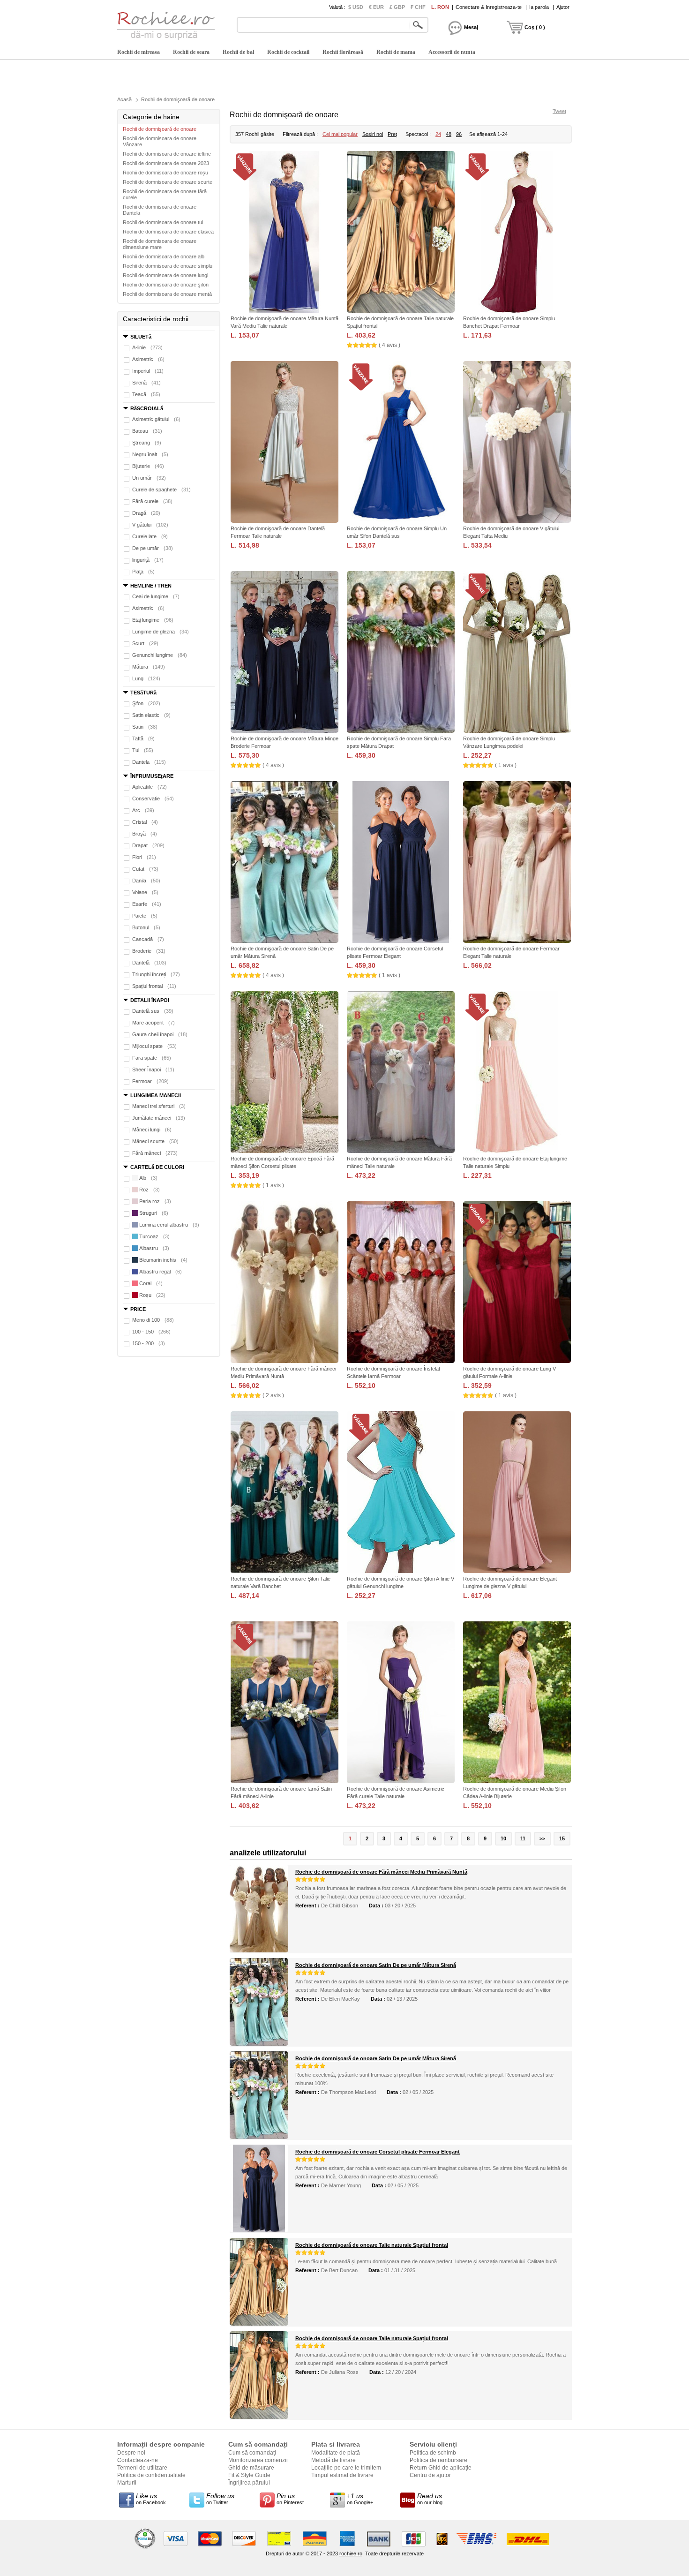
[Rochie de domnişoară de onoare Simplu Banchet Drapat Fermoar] (517, 233)
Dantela (149, 762)
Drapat (148, 845)
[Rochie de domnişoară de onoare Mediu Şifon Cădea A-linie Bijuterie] (517, 1703)
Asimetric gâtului (156, 419)
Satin (145, 727)
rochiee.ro (351, 2553)
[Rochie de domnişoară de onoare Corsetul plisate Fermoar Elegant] (401, 863)
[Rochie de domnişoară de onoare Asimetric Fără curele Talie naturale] (401, 1703)
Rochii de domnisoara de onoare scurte (168, 182)
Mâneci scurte (155, 1141)
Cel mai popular (340, 134)
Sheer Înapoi (153, 1070)
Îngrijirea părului (249, 2483)
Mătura (149, 667)
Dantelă (149, 963)
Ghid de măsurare (251, 2468)
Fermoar (150, 1081)
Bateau (147, 431)
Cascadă (148, 939)
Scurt (145, 643)
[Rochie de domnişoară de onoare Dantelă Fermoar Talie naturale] (285, 443)
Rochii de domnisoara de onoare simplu (168, 266)
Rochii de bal (238, 52)
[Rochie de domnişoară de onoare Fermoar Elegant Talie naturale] (517, 863)
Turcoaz (154, 1236)
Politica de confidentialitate (151, 2475)
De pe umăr (153, 548)
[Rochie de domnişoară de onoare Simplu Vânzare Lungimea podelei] (517, 653)
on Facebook (151, 2499)
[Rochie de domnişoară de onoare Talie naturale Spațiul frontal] (401, 233)
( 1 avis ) (506, 765)
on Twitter (220, 2499)
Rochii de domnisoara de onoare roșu (165, 173)
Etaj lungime (153, 620)
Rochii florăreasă (343, 52)
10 (503, 1838)
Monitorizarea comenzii (258, 2460)
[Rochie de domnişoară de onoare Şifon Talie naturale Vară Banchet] (285, 1493)
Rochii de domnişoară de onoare (178, 99)
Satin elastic (151, 715)
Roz (150, 1190)
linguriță (148, 560)
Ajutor (563, 7)
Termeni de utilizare (142, 2468)
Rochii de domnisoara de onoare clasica (168, 232)
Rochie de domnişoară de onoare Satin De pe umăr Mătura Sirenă (376, 1965)
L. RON (440, 7)
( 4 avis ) (389, 345)
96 (459, 134)
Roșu (152, 1295)
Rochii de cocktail (288, 52)
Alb (148, 1178)
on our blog (430, 2499)
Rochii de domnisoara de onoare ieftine (167, 154)
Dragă (146, 513)
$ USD (356, 7)
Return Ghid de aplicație (441, 2468)
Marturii (127, 2483)
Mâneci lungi (152, 1130)
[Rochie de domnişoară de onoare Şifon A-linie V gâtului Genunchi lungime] (401, 1493)
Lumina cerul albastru (169, 1225)
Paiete (145, 916)
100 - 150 (151, 1332)
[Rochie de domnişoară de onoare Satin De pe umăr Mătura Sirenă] (285, 863)
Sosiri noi (373, 134)
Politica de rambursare (438, 2460)
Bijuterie (148, 466)
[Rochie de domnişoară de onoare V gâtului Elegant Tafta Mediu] (517, 443)
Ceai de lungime (156, 596)
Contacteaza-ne (138, 2460)
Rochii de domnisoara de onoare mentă (167, 294)
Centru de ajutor (430, 2475)
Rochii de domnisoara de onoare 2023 (166, 163)
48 (449, 134)
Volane (145, 892)
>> (542, 1838)
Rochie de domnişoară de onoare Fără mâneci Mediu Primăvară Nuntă (381, 1872)
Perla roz (155, 1201)
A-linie (147, 347)
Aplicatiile (150, 787)
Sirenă (146, 383)
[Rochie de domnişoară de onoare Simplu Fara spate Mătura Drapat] (401, 653)
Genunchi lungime (160, 655)
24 (438, 134)
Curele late (150, 536)
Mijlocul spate (154, 1046)
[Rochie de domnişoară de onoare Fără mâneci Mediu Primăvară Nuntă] (285, 1283)
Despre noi (131, 2453)
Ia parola (539, 7)
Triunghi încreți (156, 974)
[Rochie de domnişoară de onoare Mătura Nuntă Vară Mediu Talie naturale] (285, 233)
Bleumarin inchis (163, 1260)
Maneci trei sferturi (159, 1106)
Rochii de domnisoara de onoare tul (163, 222)
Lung (146, 678)
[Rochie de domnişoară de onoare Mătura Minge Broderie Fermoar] (285, 653)
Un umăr (149, 478)
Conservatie (153, 798)
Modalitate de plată (336, 2453)
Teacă (146, 394)
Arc (143, 810)
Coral (151, 1283)
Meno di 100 (153, 1320)
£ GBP (397, 7)
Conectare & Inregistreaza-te (489, 7)
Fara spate (152, 1058)
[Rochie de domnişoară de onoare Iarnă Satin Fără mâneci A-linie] (285, 1703)
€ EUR (376, 7)
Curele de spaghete (161, 490)
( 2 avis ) (273, 1395)
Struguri (154, 1213)
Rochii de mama (396, 52)
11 (523, 1838)
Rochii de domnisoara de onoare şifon (166, 285)
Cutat (145, 869)
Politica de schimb (433, 2453)
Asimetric (148, 359)
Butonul (146, 927)
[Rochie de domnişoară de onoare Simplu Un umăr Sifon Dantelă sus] (401, 443)
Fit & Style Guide (249, 2475)
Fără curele (152, 501)
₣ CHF (418, 7)
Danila (146, 881)
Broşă (145, 834)
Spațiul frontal (154, 986)
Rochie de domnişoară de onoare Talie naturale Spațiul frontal (372, 2245)
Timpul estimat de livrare (342, 2475)
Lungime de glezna (161, 632)
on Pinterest (290, 2499)
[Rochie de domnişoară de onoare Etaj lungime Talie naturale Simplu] (517, 1073)
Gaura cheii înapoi (160, 1034)
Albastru (154, 1248)
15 (562, 1838)
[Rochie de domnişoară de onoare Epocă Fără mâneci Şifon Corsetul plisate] (285, 1073)
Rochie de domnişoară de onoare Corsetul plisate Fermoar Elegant (378, 2152)
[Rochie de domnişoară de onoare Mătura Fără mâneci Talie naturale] (401, 1073)
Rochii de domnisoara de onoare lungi (165, 275)
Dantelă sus (153, 1011)
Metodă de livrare (333, 2460)
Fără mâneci (155, 1153)
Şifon (146, 703)
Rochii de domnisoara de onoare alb (164, 256)
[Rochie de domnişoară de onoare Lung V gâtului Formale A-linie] (517, 1283)
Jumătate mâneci (159, 1118)
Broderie (149, 951)
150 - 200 (149, 1343)
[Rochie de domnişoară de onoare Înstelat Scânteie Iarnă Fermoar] (401, 1283)
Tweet (559, 111)
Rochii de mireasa (139, 52)
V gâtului (150, 525)
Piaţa (143, 572)
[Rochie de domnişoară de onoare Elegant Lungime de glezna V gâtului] (517, 1493)
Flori (144, 857)
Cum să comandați (252, 2453)
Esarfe (147, 904)
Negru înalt (150, 454)
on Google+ (360, 2499)
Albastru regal (161, 1272)
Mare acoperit (154, 1023)
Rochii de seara (191, 52)
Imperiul (148, 371)
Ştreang (147, 443)
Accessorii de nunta (452, 52)
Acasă (124, 99)
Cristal (145, 822)
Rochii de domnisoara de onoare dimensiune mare (160, 244)
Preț (392, 134)
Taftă (143, 738)
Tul (143, 750)
